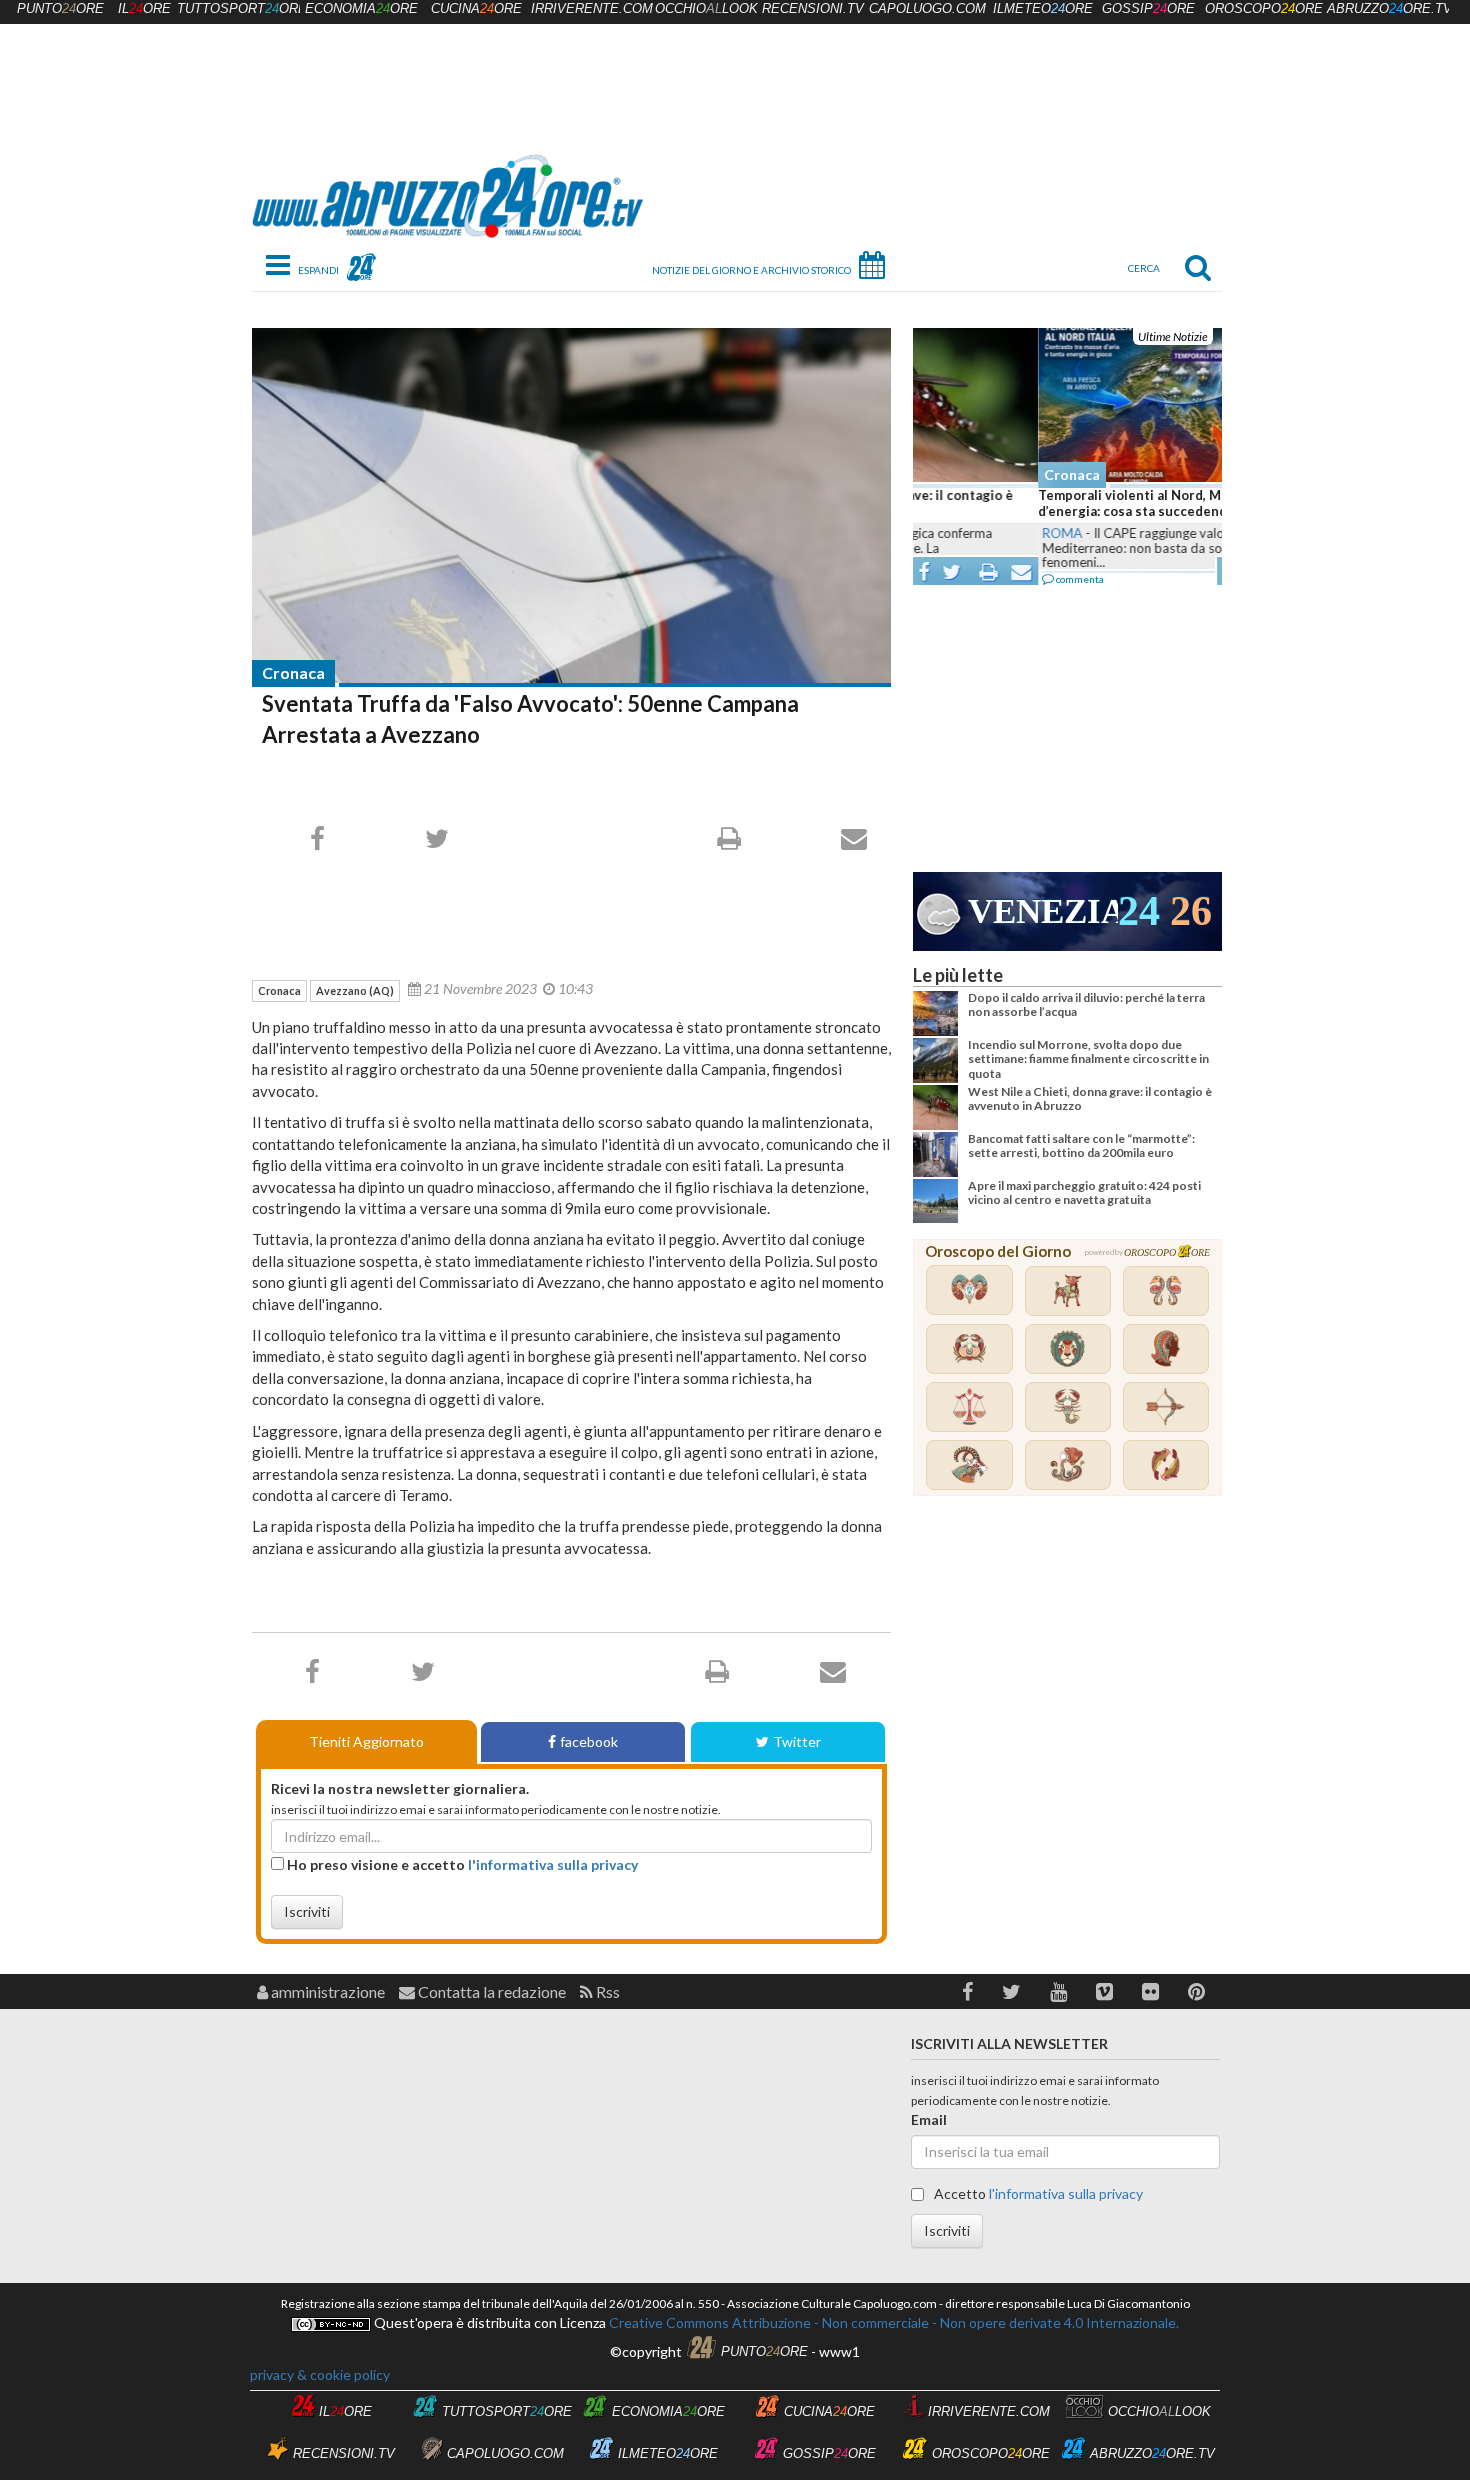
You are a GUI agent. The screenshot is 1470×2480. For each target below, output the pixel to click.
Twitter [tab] (797, 1741)
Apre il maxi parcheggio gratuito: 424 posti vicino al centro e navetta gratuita (1084, 1192)
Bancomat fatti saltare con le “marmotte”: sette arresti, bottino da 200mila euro (1081, 1145)
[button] (967, 1991)
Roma (937, 533)
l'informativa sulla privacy (553, 1864)
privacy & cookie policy (320, 2374)
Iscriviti (307, 1911)
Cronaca (293, 672)
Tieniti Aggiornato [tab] (366, 1741)
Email (929, 2119)
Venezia (1043, 911)
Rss (606, 1991)
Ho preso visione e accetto (461, 1864)
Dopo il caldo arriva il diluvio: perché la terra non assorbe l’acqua (1086, 1004)
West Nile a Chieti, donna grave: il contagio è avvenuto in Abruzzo (1090, 1098)
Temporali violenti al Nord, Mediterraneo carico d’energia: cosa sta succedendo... (1064, 503)
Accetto (1037, 2193)
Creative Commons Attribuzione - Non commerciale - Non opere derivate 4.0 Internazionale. (892, 2322)
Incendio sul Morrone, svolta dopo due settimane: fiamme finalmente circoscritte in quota (1088, 1059)
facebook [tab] (589, 1741)
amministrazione (326, 1991)
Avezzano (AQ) (355, 990)
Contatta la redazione (490, 1991)
